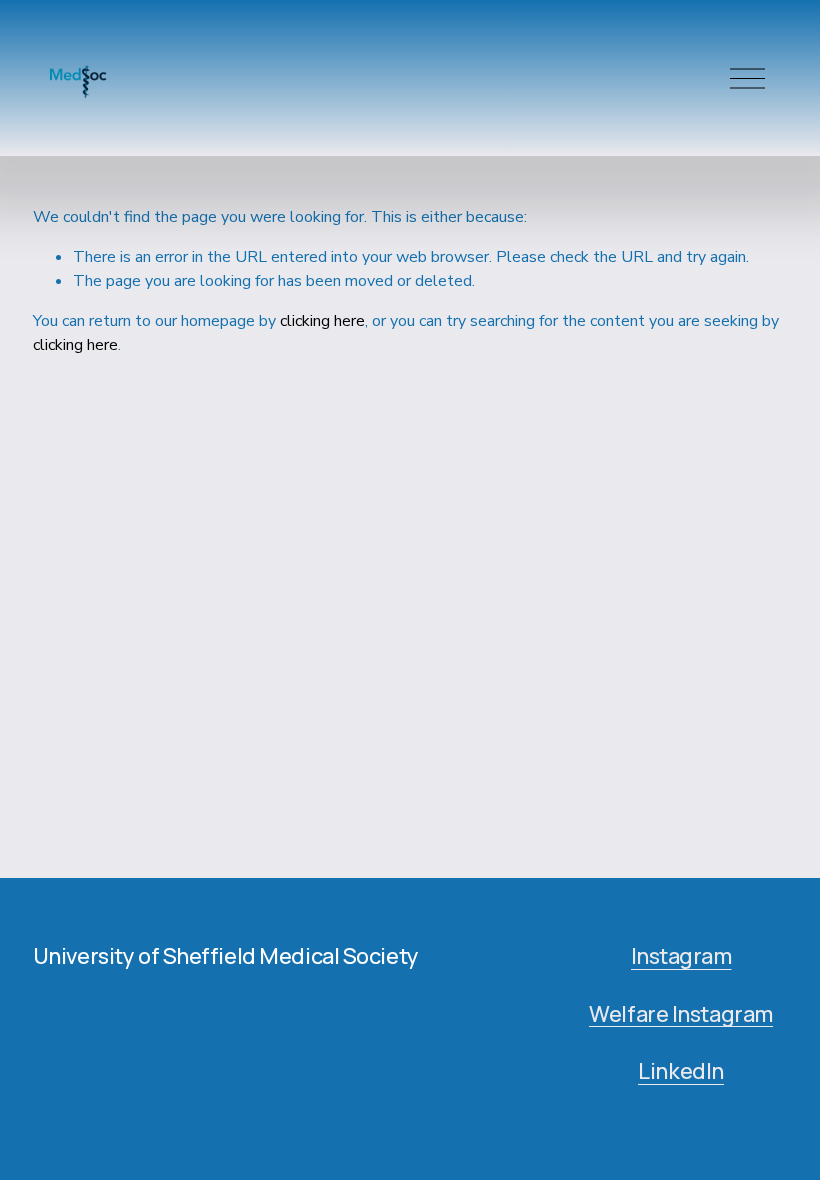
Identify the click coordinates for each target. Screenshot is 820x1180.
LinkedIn (681, 1072)
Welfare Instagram (681, 1015)
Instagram (681, 957)
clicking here (322, 321)
